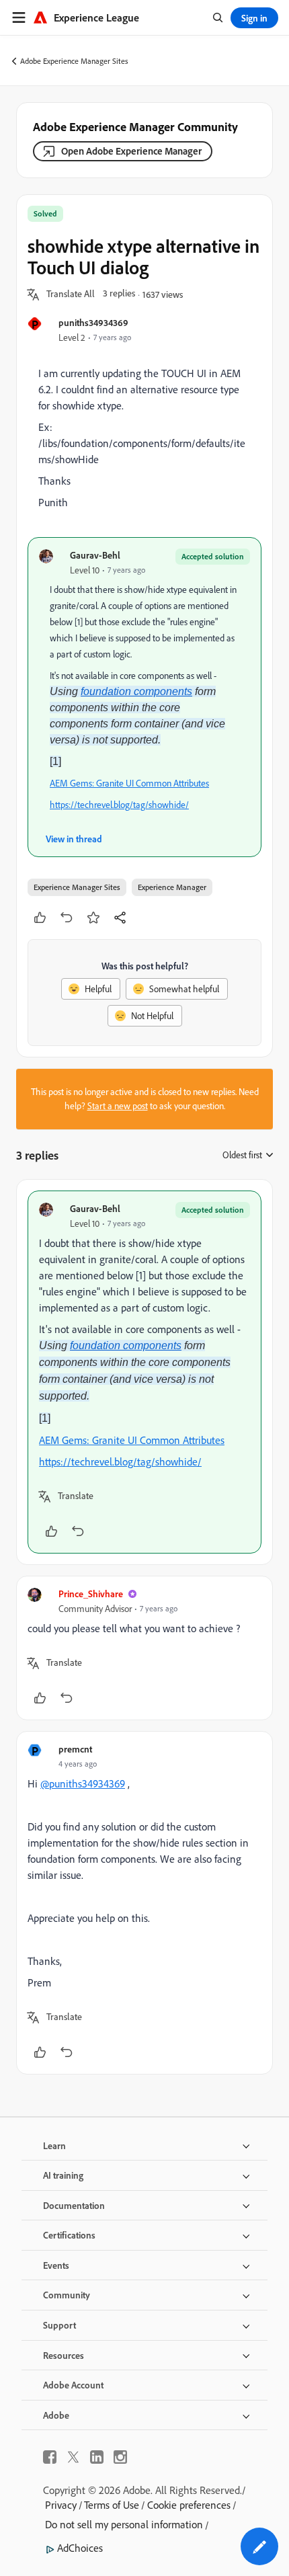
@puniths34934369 (83, 1783)
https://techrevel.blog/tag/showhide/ (119, 805)
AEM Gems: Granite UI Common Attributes (129, 783)
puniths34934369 (93, 322)
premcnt (75, 1749)
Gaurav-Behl (95, 555)
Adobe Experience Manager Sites (74, 61)
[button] (71, 294)
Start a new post (118, 1106)
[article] (144, 1372)
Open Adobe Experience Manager (131, 151)
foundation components (136, 691)
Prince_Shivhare (91, 1594)
